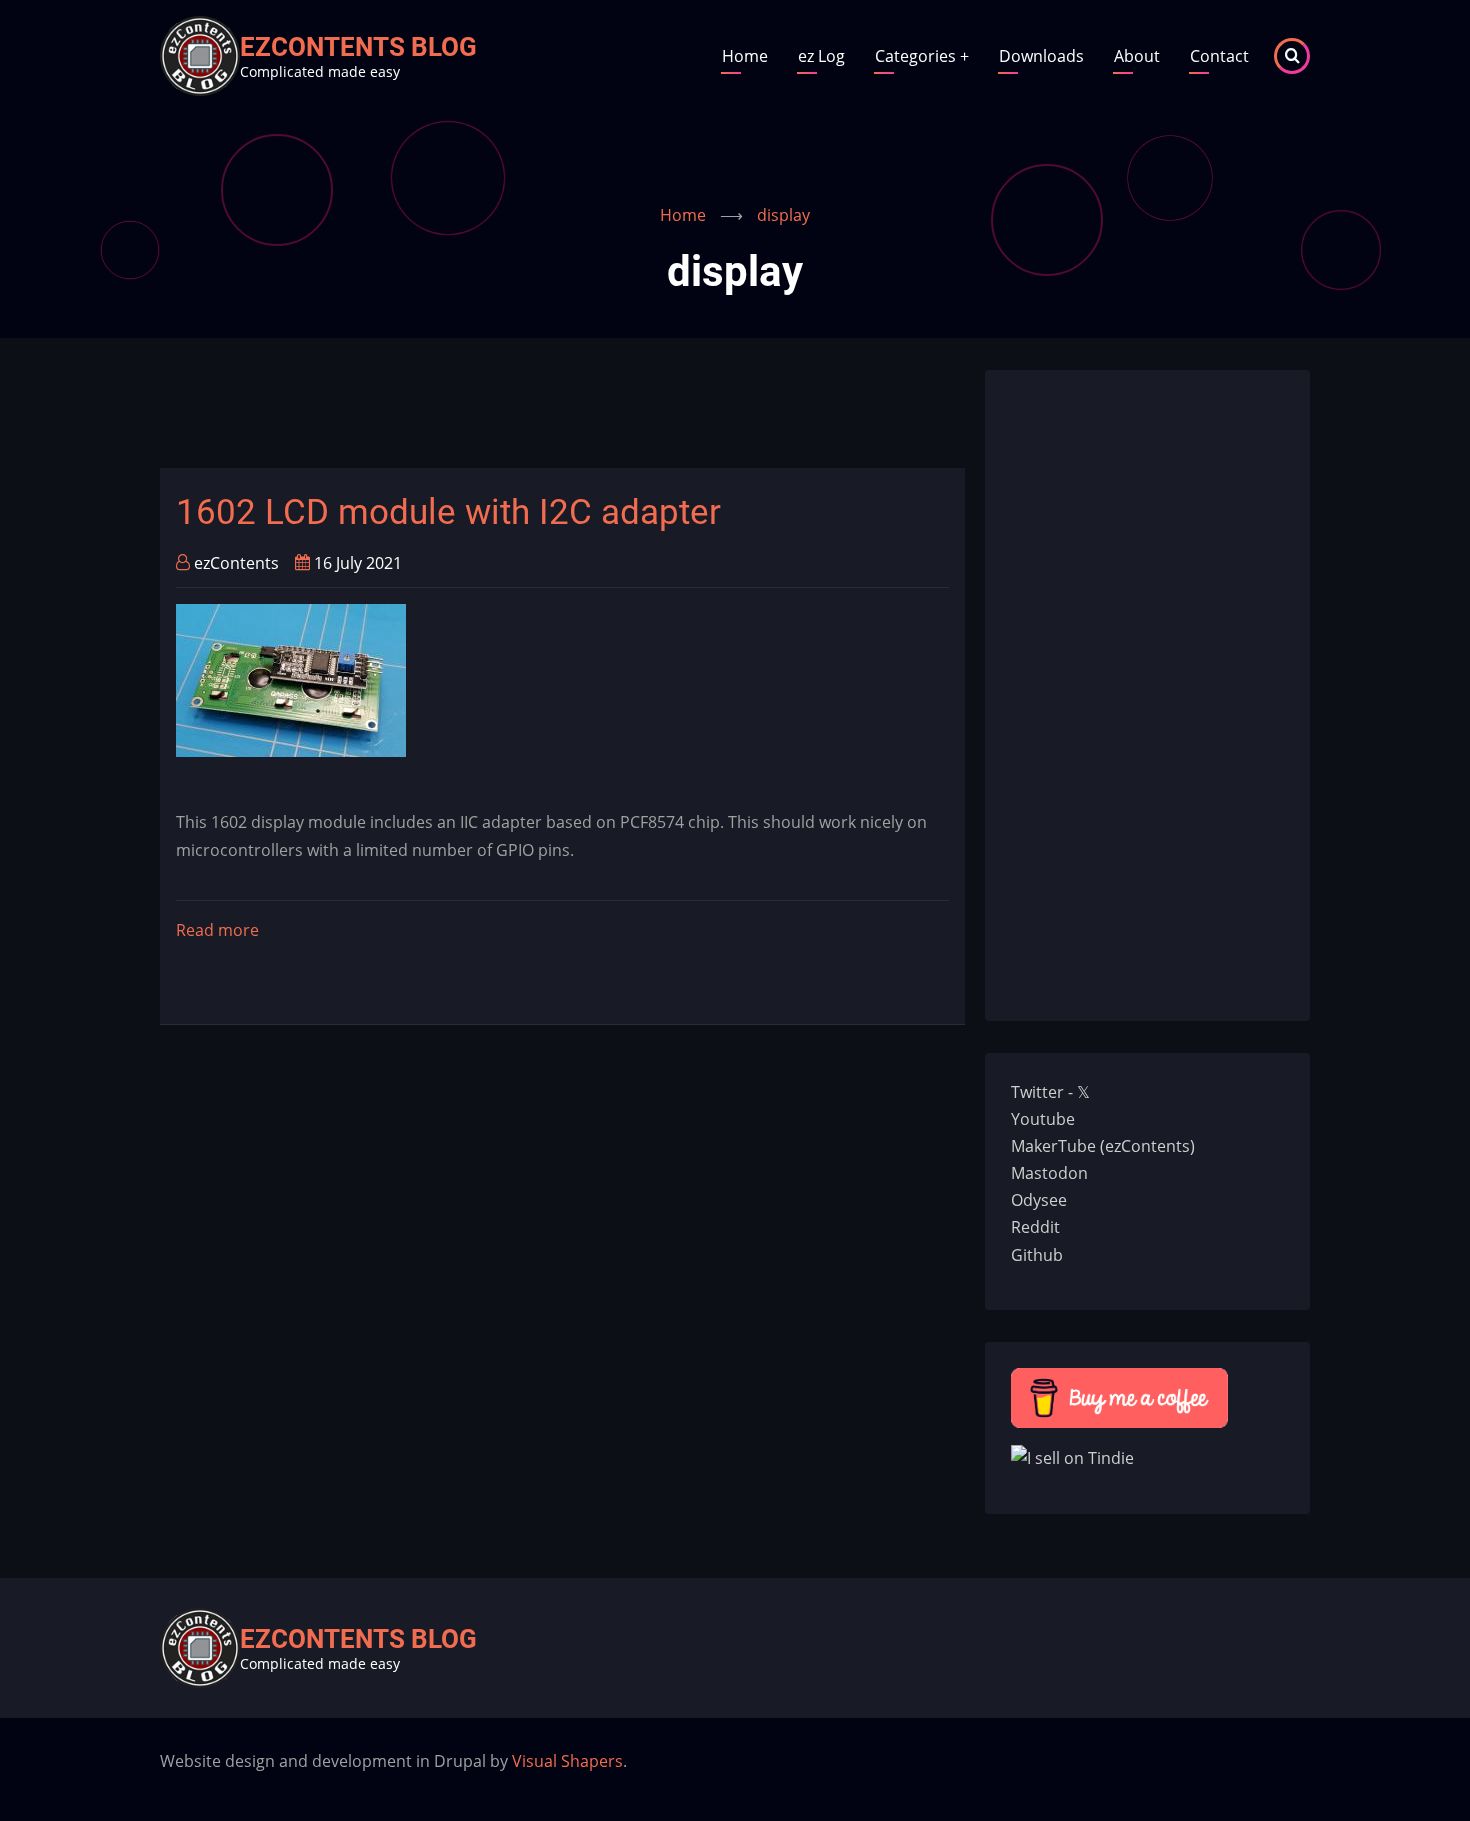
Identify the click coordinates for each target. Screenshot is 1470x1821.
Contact (1219, 56)
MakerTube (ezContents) (1103, 1146)
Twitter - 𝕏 (1050, 1092)
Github (1037, 1255)
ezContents (236, 563)
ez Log (821, 56)
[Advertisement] (524, 415)
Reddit (1035, 1227)
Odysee (1039, 1200)
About (1137, 56)
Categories (922, 56)
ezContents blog (358, 47)
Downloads (1041, 56)
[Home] (200, 54)
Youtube (1043, 1119)
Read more (217, 931)
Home (745, 56)
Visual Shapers (567, 1761)
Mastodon (1049, 1173)
